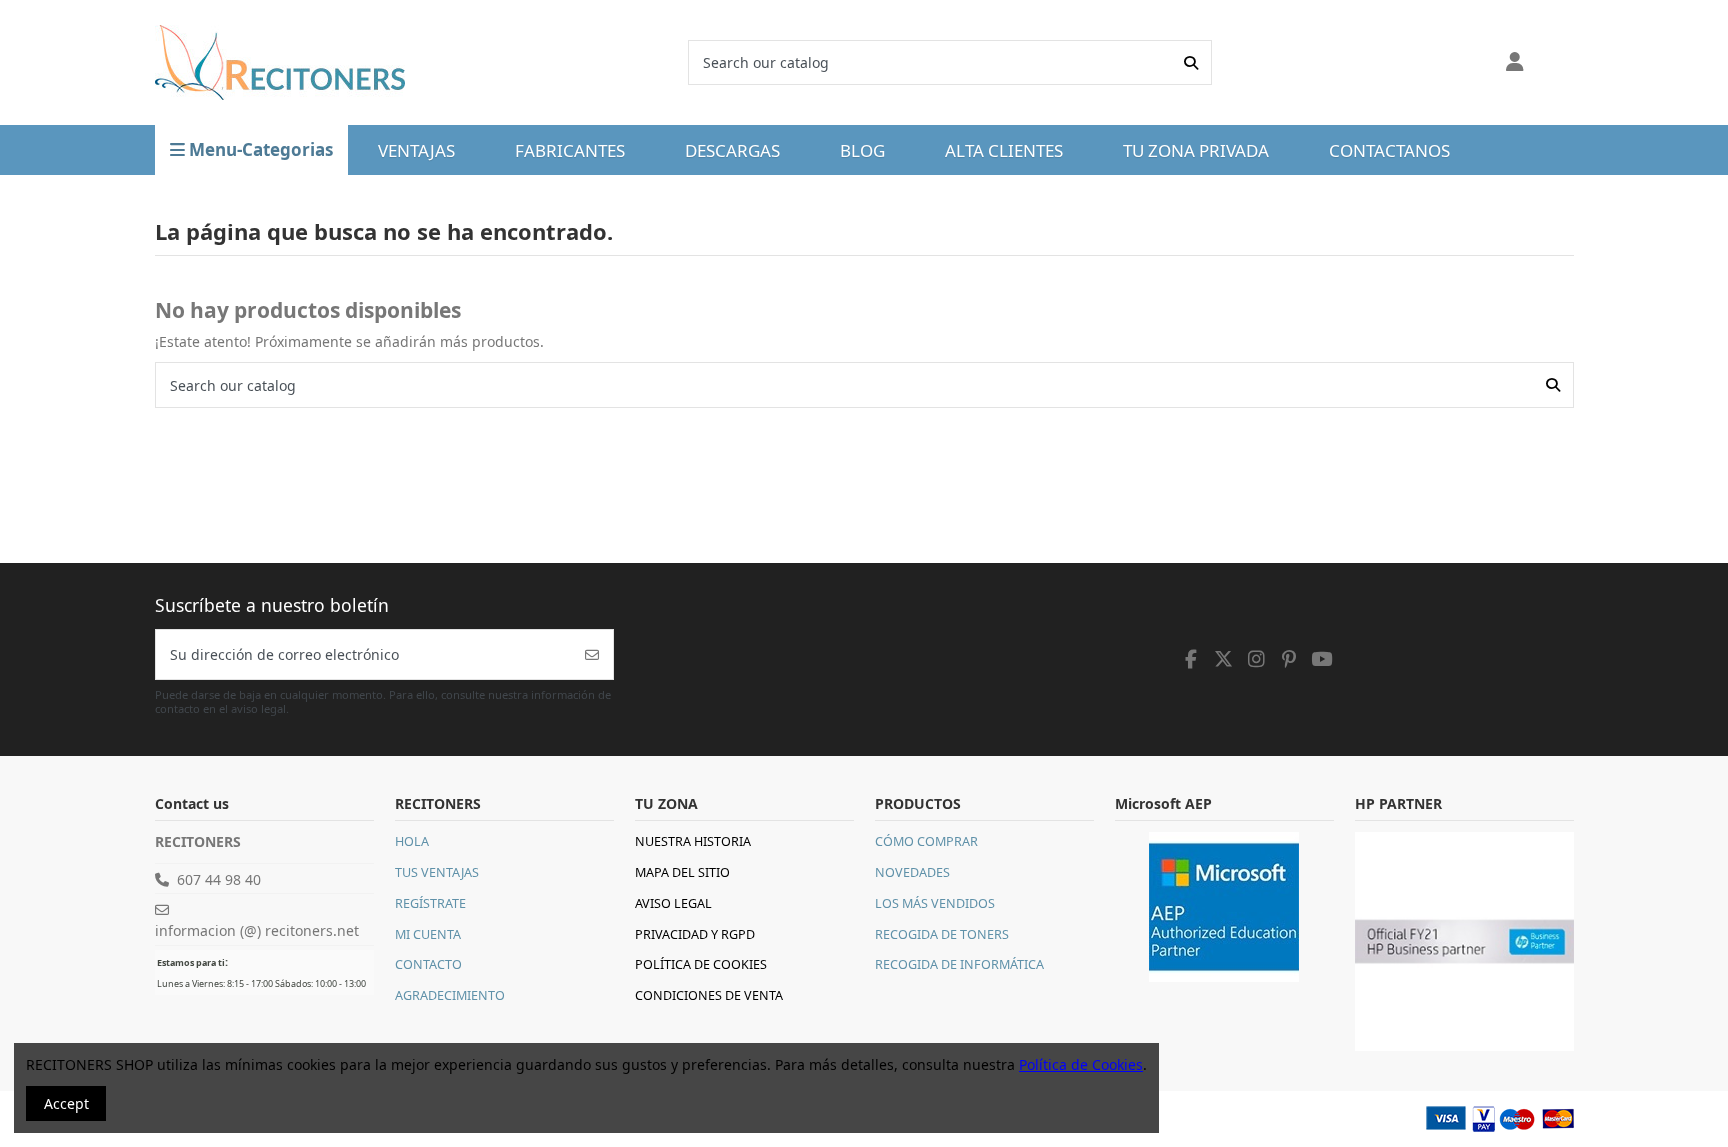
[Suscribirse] (592, 654)
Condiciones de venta (709, 995)
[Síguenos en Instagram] (1257, 659)
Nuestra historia (693, 841)
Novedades (912, 872)
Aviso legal (673, 903)
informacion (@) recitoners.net (257, 930)
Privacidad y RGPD (695, 934)
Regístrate (430, 903)
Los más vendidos (935, 903)
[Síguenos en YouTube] (1322, 659)
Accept (66, 1103)
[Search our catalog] (1191, 62)
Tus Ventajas (437, 872)
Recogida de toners (942, 934)
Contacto (428, 964)
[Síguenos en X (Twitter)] (1224, 659)
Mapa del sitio (682, 872)
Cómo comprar (926, 841)
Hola (412, 841)
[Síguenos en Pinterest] (1289, 659)
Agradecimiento (450, 995)
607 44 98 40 (219, 879)
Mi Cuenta (428, 934)
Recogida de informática (959, 964)
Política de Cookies (701, 964)
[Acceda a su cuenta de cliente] (1515, 63)
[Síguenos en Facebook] (1192, 659)
